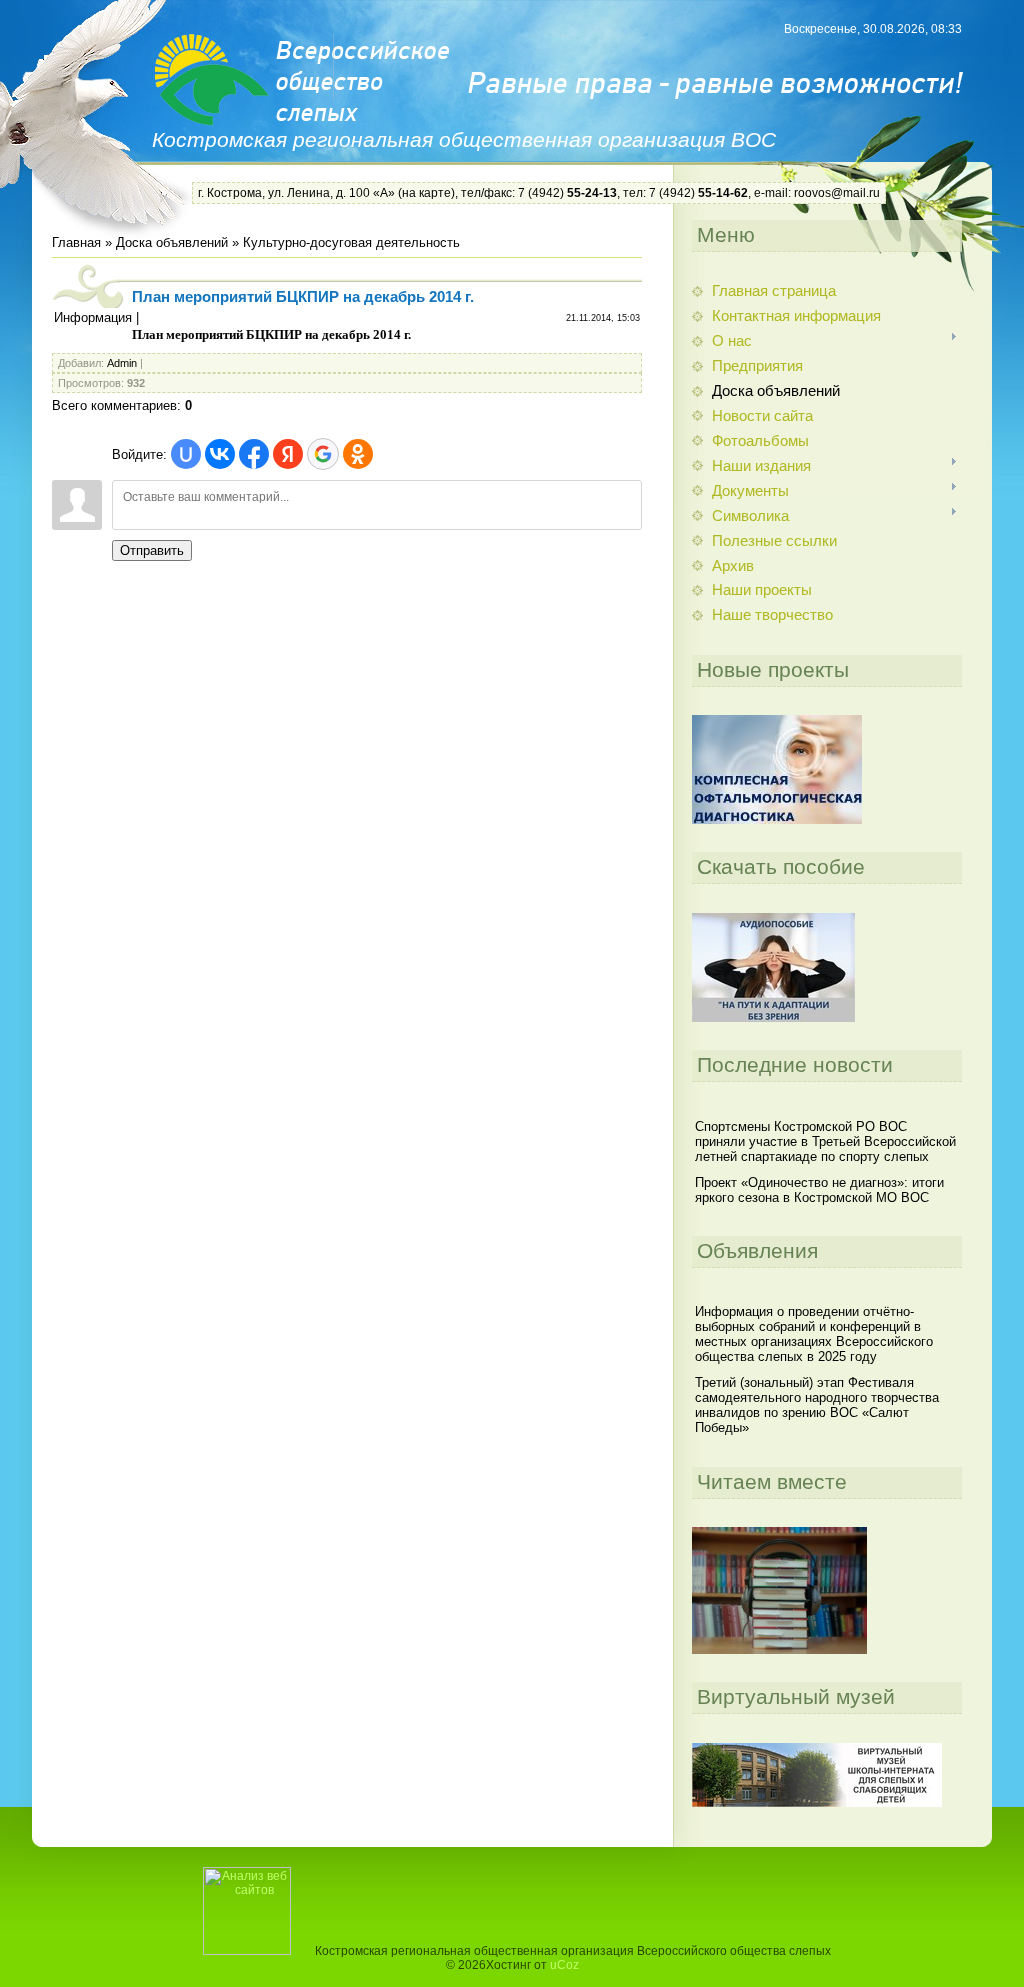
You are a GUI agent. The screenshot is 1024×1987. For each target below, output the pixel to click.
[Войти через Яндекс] (288, 454)
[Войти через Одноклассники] (358, 454)
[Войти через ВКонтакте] (220, 454)
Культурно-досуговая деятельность (351, 242)
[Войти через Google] (323, 454)
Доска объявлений (172, 242)
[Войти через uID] (186, 454)
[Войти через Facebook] (254, 454)
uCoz (564, 1965)
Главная (76, 242)
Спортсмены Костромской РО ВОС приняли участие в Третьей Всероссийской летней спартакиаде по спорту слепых (825, 1141)
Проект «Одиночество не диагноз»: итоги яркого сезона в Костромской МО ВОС (819, 1190)
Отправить (152, 550)
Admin (122, 363)
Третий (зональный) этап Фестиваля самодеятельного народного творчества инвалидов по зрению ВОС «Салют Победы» (817, 1405)
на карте (426, 193)
